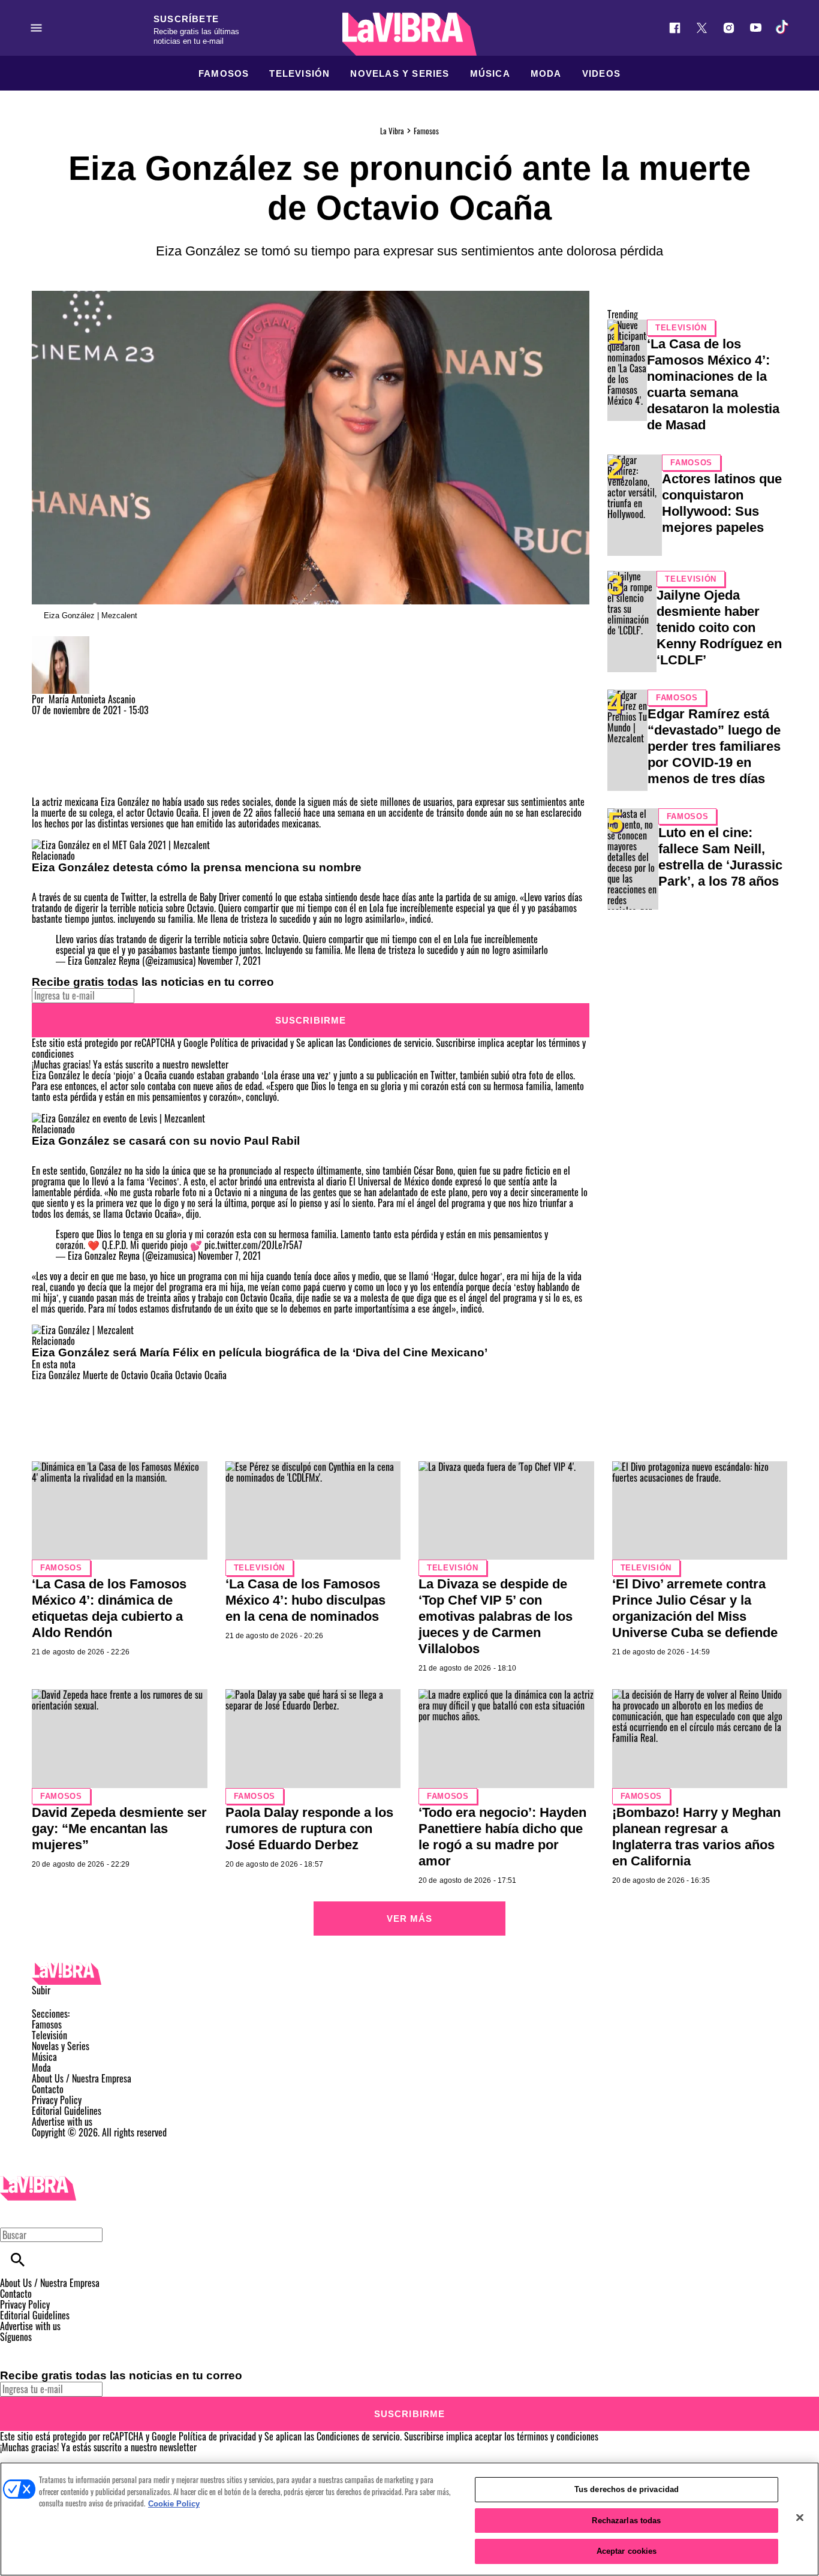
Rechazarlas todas (626, 2521)
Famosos (224, 73)
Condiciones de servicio (390, 1043)
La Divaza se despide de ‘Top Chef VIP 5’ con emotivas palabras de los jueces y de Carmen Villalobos (496, 1616)
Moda (546, 73)
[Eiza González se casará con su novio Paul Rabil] (118, 1118)
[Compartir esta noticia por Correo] (133, 721)
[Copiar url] (60, 756)
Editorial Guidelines (67, 2111)
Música (490, 73)
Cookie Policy (174, 2504)
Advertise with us (62, 2121)
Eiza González (56, 1375)
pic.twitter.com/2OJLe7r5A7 (253, 1245)
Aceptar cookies (627, 2551)
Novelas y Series (400, 73)
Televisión (299, 73)
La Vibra (392, 131)
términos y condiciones (558, 2436)
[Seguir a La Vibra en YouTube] (756, 28)
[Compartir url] (45, 783)
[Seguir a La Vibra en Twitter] (702, 28)
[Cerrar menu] (13, 2214)
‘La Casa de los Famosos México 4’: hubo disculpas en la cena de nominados (305, 1600)
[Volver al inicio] (38, 2181)
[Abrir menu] (36, 28)
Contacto (48, 2089)
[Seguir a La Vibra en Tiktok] (783, 28)
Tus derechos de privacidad (627, 2489)
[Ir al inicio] (409, 1974)
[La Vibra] (409, 34)
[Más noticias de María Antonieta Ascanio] (61, 642)
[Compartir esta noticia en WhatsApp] (46, 721)
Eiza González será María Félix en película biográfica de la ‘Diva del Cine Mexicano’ (260, 1352)
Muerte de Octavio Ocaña (128, 1375)
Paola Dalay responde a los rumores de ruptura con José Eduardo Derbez (309, 1829)
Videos (601, 73)
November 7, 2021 (229, 961)
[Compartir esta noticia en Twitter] (105, 721)
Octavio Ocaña (201, 1375)
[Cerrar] (800, 2518)
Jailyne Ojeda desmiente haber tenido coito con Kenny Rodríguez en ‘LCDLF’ (719, 628)
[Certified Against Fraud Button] (75, 2143)
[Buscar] (18, 2260)
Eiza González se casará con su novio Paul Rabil (166, 1141)
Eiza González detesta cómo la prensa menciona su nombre (197, 867)
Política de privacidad (249, 1043)
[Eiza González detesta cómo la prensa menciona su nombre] (121, 845)
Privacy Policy (57, 2100)
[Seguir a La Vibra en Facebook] (675, 28)
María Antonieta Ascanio (92, 699)
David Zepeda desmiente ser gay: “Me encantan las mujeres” (119, 1829)
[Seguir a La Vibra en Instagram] (729, 28)
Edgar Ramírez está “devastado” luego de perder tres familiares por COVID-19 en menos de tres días (714, 746)
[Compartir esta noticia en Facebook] (76, 721)
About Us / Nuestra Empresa (82, 2078)
